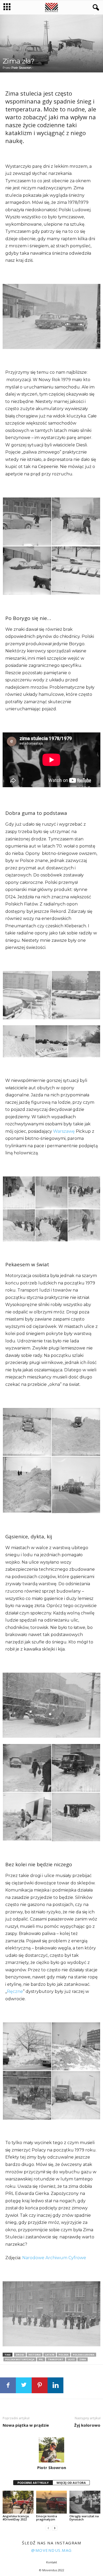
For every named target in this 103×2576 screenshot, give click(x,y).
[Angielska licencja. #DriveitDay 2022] (18, 2502)
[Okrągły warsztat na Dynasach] (85, 2502)
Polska (64, 2355)
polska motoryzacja (20, 2359)
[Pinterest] (40, 2385)
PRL (41, 2359)
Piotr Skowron (21, 68)
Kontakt (52, 2562)
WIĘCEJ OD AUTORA (71, 2483)
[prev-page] (48, 2528)
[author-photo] (51, 2450)
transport (56, 2359)
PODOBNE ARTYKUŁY (33, 2483)
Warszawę (64, 1131)
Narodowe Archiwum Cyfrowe (54, 2258)
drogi (20, 2355)
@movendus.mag (51, 2550)
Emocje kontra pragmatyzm (47, 2518)
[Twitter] (24, 2385)
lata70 (50, 2355)
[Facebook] (8, 2385)
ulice (71, 2359)
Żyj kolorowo (87, 2425)
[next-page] (55, 2528)
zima (83, 2359)
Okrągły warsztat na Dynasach (84, 2518)
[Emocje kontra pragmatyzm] (52, 2502)
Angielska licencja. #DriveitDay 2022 (16, 2518)
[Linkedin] (55, 2385)
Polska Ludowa (84, 2355)
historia (35, 2355)
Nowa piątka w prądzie (26, 2425)
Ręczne (15, 1991)
